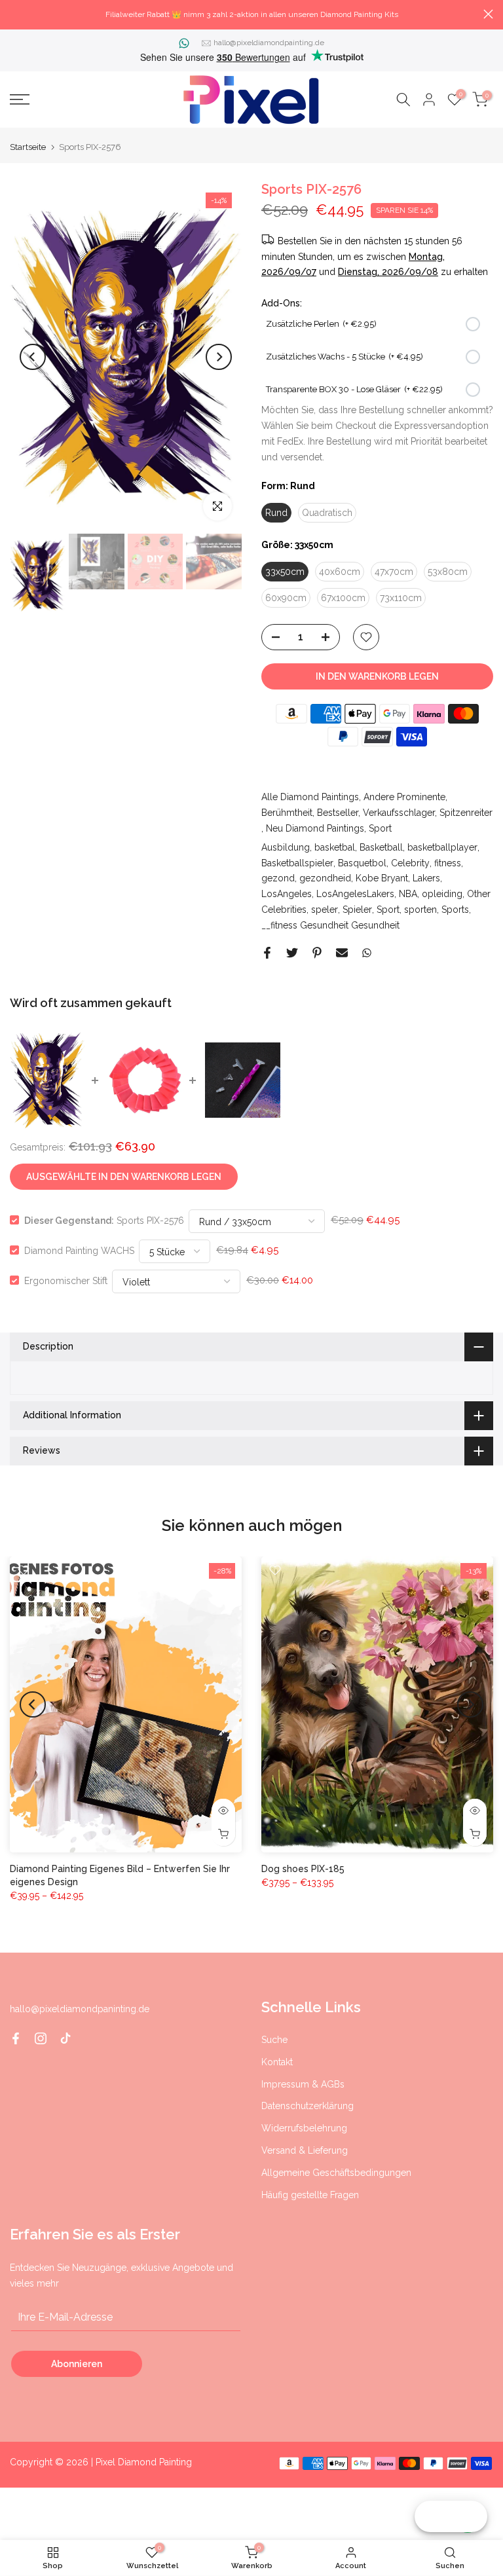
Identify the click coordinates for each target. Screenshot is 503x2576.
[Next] (219, 357)
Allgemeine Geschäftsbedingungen (336, 2173)
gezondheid (325, 878)
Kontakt (277, 2062)
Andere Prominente (404, 797)
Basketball (381, 847)
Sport (380, 828)
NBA (408, 894)
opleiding (442, 894)
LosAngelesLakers (355, 894)
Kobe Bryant (382, 878)
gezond (278, 878)
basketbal (335, 847)
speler (325, 910)
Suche (274, 2040)
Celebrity (410, 863)
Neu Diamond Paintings (315, 828)
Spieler (357, 910)
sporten (420, 910)
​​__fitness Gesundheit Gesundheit (330, 925)
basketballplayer (442, 847)
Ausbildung (286, 847)
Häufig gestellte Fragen (310, 2195)
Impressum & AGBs (303, 2084)
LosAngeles (287, 894)
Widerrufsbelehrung (304, 2128)
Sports (455, 910)
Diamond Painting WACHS (79, 1250)
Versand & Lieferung (305, 2150)
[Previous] (33, 357)
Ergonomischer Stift (66, 1280)
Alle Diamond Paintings (310, 797)
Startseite (28, 147)
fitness (448, 863)
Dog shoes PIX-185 (303, 1869)
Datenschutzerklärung (307, 2106)
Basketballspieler (297, 863)
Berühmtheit (287, 813)
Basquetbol (362, 863)
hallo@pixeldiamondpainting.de (269, 43)
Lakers (426, 878)
